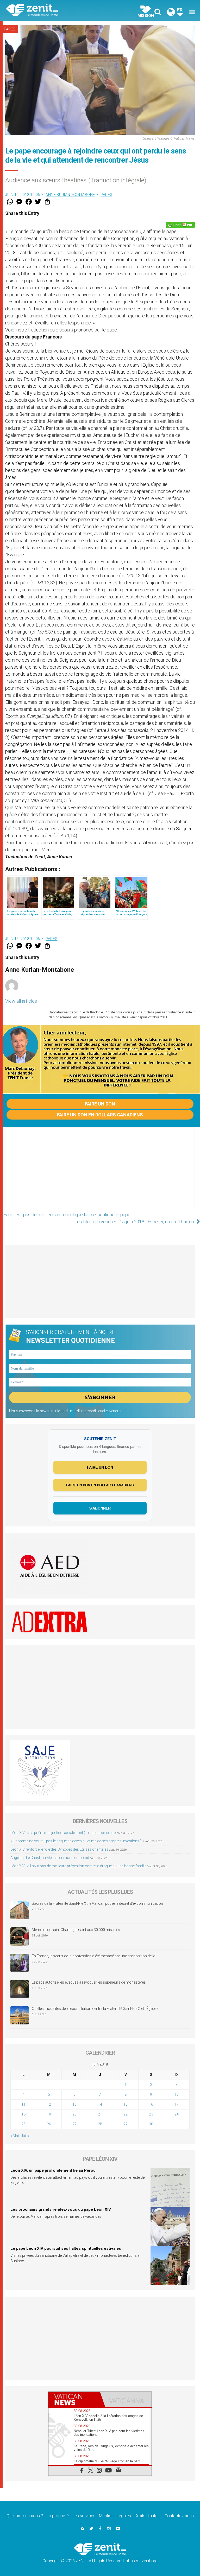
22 (126, 2114)
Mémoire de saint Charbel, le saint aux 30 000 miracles (76, 1930)
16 (151, 2104)
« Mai (15, 2136)
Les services (84, 2516)
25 (23, 2124)
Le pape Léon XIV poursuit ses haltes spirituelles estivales (66, 2248)
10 (177, 2094)
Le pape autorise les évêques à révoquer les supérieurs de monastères (89, 1982)
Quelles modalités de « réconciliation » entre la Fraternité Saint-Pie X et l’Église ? (95, 2009)
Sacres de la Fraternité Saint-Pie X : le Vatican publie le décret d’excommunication (97, 1903)
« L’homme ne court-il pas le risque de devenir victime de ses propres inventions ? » (77, 1841)
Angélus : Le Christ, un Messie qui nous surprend (50, 1858)
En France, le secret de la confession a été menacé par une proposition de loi (94, 1956)
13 (74, 2104)
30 (151, 2124)
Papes (10, 29)
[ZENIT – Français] (56, 11)
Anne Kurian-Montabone (70, 195)
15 (126, 2104)
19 (49, 2114)
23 (151, 2114)
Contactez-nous (179, 2516)
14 (100, 2104)
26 (49, 2124)
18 (23, 2114)
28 (100, 2124)
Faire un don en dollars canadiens (100, 1115)
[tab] (74, 2399)
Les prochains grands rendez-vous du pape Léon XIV (61, 2209)
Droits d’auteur (148, 2516)
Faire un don (100, 1104)
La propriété (58, 2516)
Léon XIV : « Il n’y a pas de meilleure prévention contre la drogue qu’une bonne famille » (80, 1866)
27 (74, 2124)
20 (74, 2114)
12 (49, 2104)
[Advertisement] (100, 1172)
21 (100, 2114)
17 (177, 2104)
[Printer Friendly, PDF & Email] (180, 225)
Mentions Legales (115, 2516)
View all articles (21, 1001)
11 (23, 2104)
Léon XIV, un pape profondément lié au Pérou (53, 2170)
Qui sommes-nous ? (25, 2516)
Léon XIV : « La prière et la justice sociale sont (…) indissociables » (63, 1833)
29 (126, 2124)
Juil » (25, 2136)
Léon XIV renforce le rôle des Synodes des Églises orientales (59, 1849)
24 (177, 2114)
